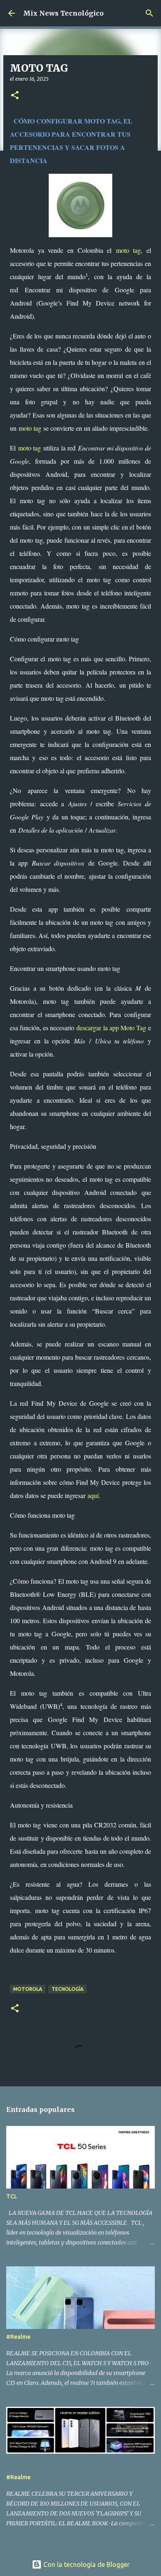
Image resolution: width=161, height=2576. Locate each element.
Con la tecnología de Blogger (86, 2564)
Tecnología (67, 1989)
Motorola (28, 1989)
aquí (93, 1495)
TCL (12, 2196)
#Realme (18, 2337)
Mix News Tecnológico (63, 13)
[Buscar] (149, 13)
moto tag (129, 250)
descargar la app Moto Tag (111, 1028)
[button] (15, 96)
